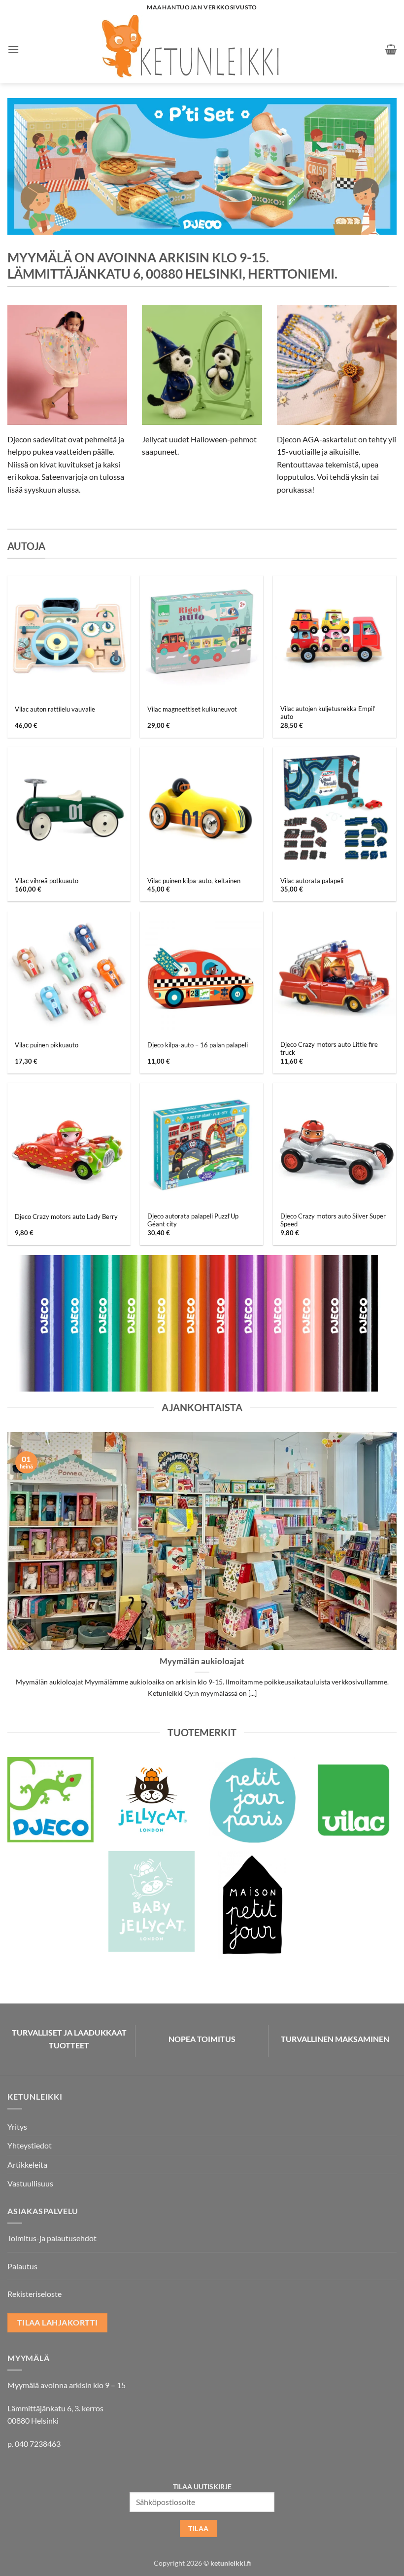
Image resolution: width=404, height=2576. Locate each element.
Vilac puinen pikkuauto (47, 1045)
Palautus (22, 2266)
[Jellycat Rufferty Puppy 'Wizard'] (202, 365)
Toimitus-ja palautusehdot (52, 2238)
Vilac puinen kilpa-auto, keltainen (194, 881)
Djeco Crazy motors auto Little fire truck (329, 1049)
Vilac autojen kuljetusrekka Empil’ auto (328, 713)
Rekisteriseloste (34, 2294)
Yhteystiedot (30, 2145)
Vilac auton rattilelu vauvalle (55, 709)
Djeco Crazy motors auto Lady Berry (66, 1216)
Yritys (17, 2127)
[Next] (376, 166)
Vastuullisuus (30, 2183)
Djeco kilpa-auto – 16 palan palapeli (198, 1045)
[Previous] (28, 166)
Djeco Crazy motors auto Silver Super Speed (333, 1220)
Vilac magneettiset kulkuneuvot (192, 709)
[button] (13, 49)
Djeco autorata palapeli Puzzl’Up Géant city (193, 1220)
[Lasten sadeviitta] (67, 365)
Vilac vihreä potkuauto (47, 881)
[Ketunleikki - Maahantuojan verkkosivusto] (202, 49)
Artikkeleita (27, 2165)
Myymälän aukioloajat (202, 1661)
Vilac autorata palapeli (312, 881)
